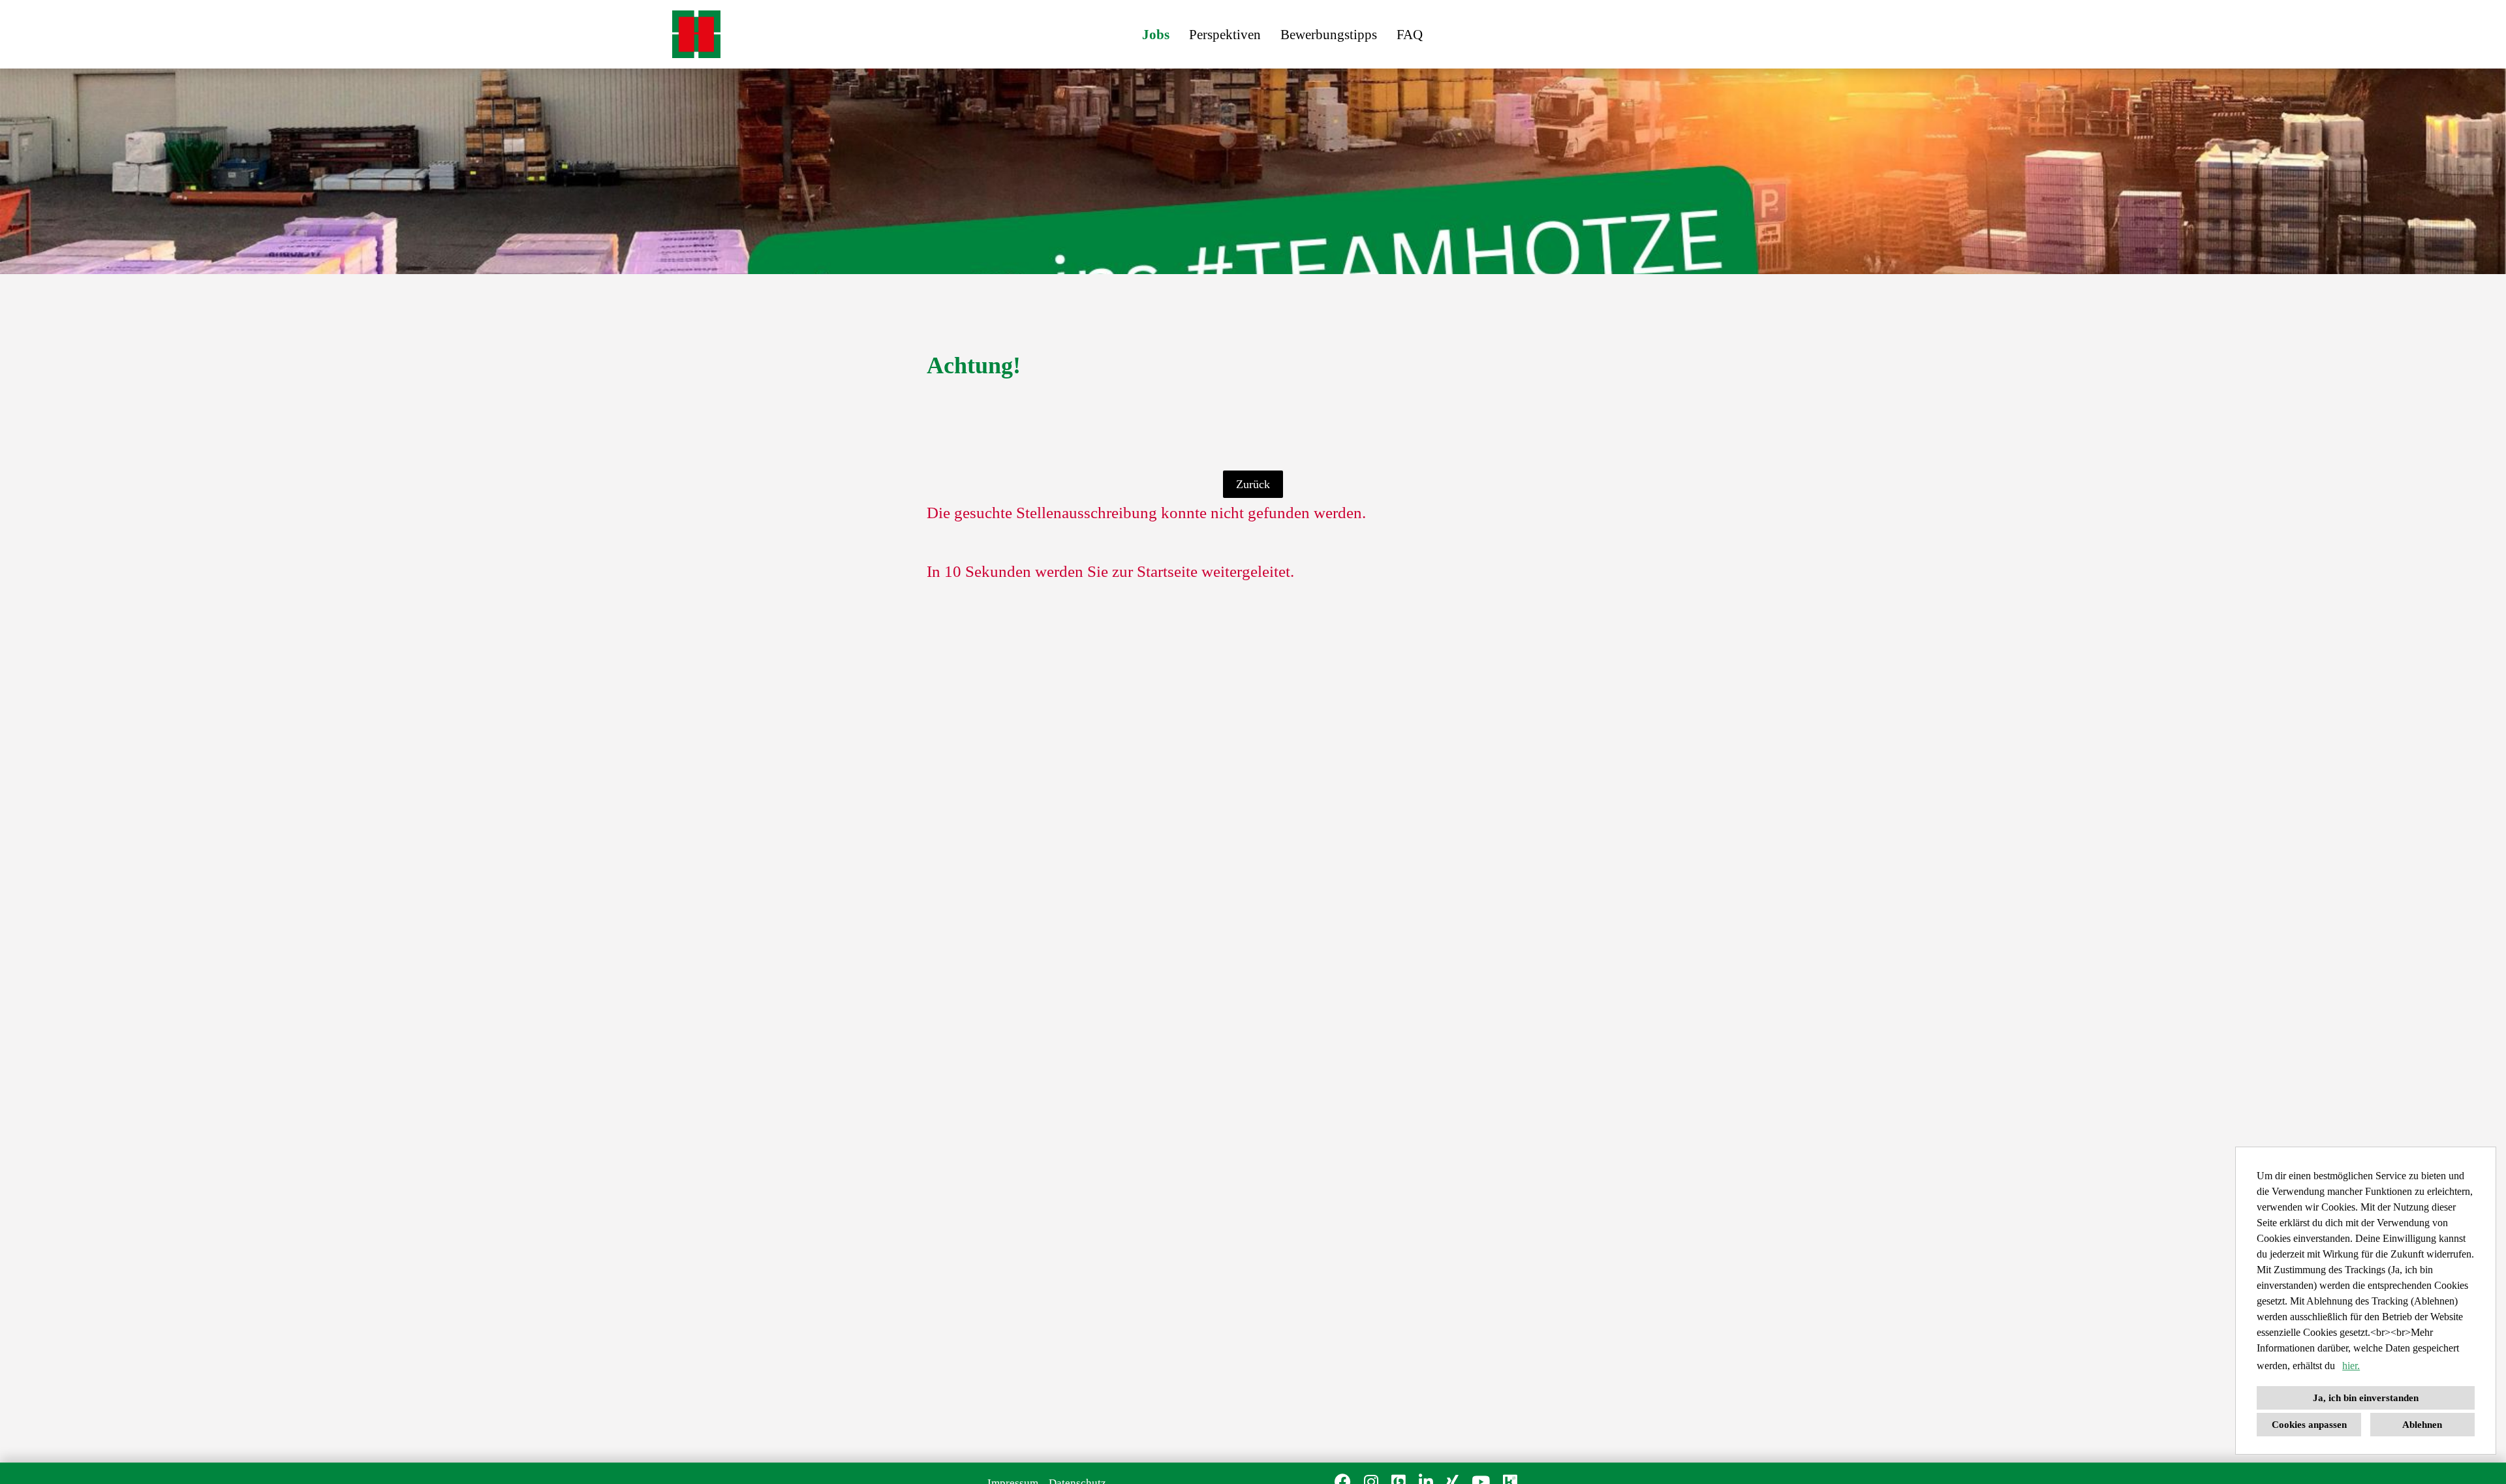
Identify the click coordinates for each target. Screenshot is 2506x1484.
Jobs (1156, 35)
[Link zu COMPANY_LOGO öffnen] (696, 34)
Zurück (1253, 484)
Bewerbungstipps (1329, 35)
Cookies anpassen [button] (2309, 1425)
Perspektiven (1225, 35)
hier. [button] (2351, 1366)
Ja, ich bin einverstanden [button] (2366, 1398)
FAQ (1410, 35)
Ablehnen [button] (2422, 1425)
